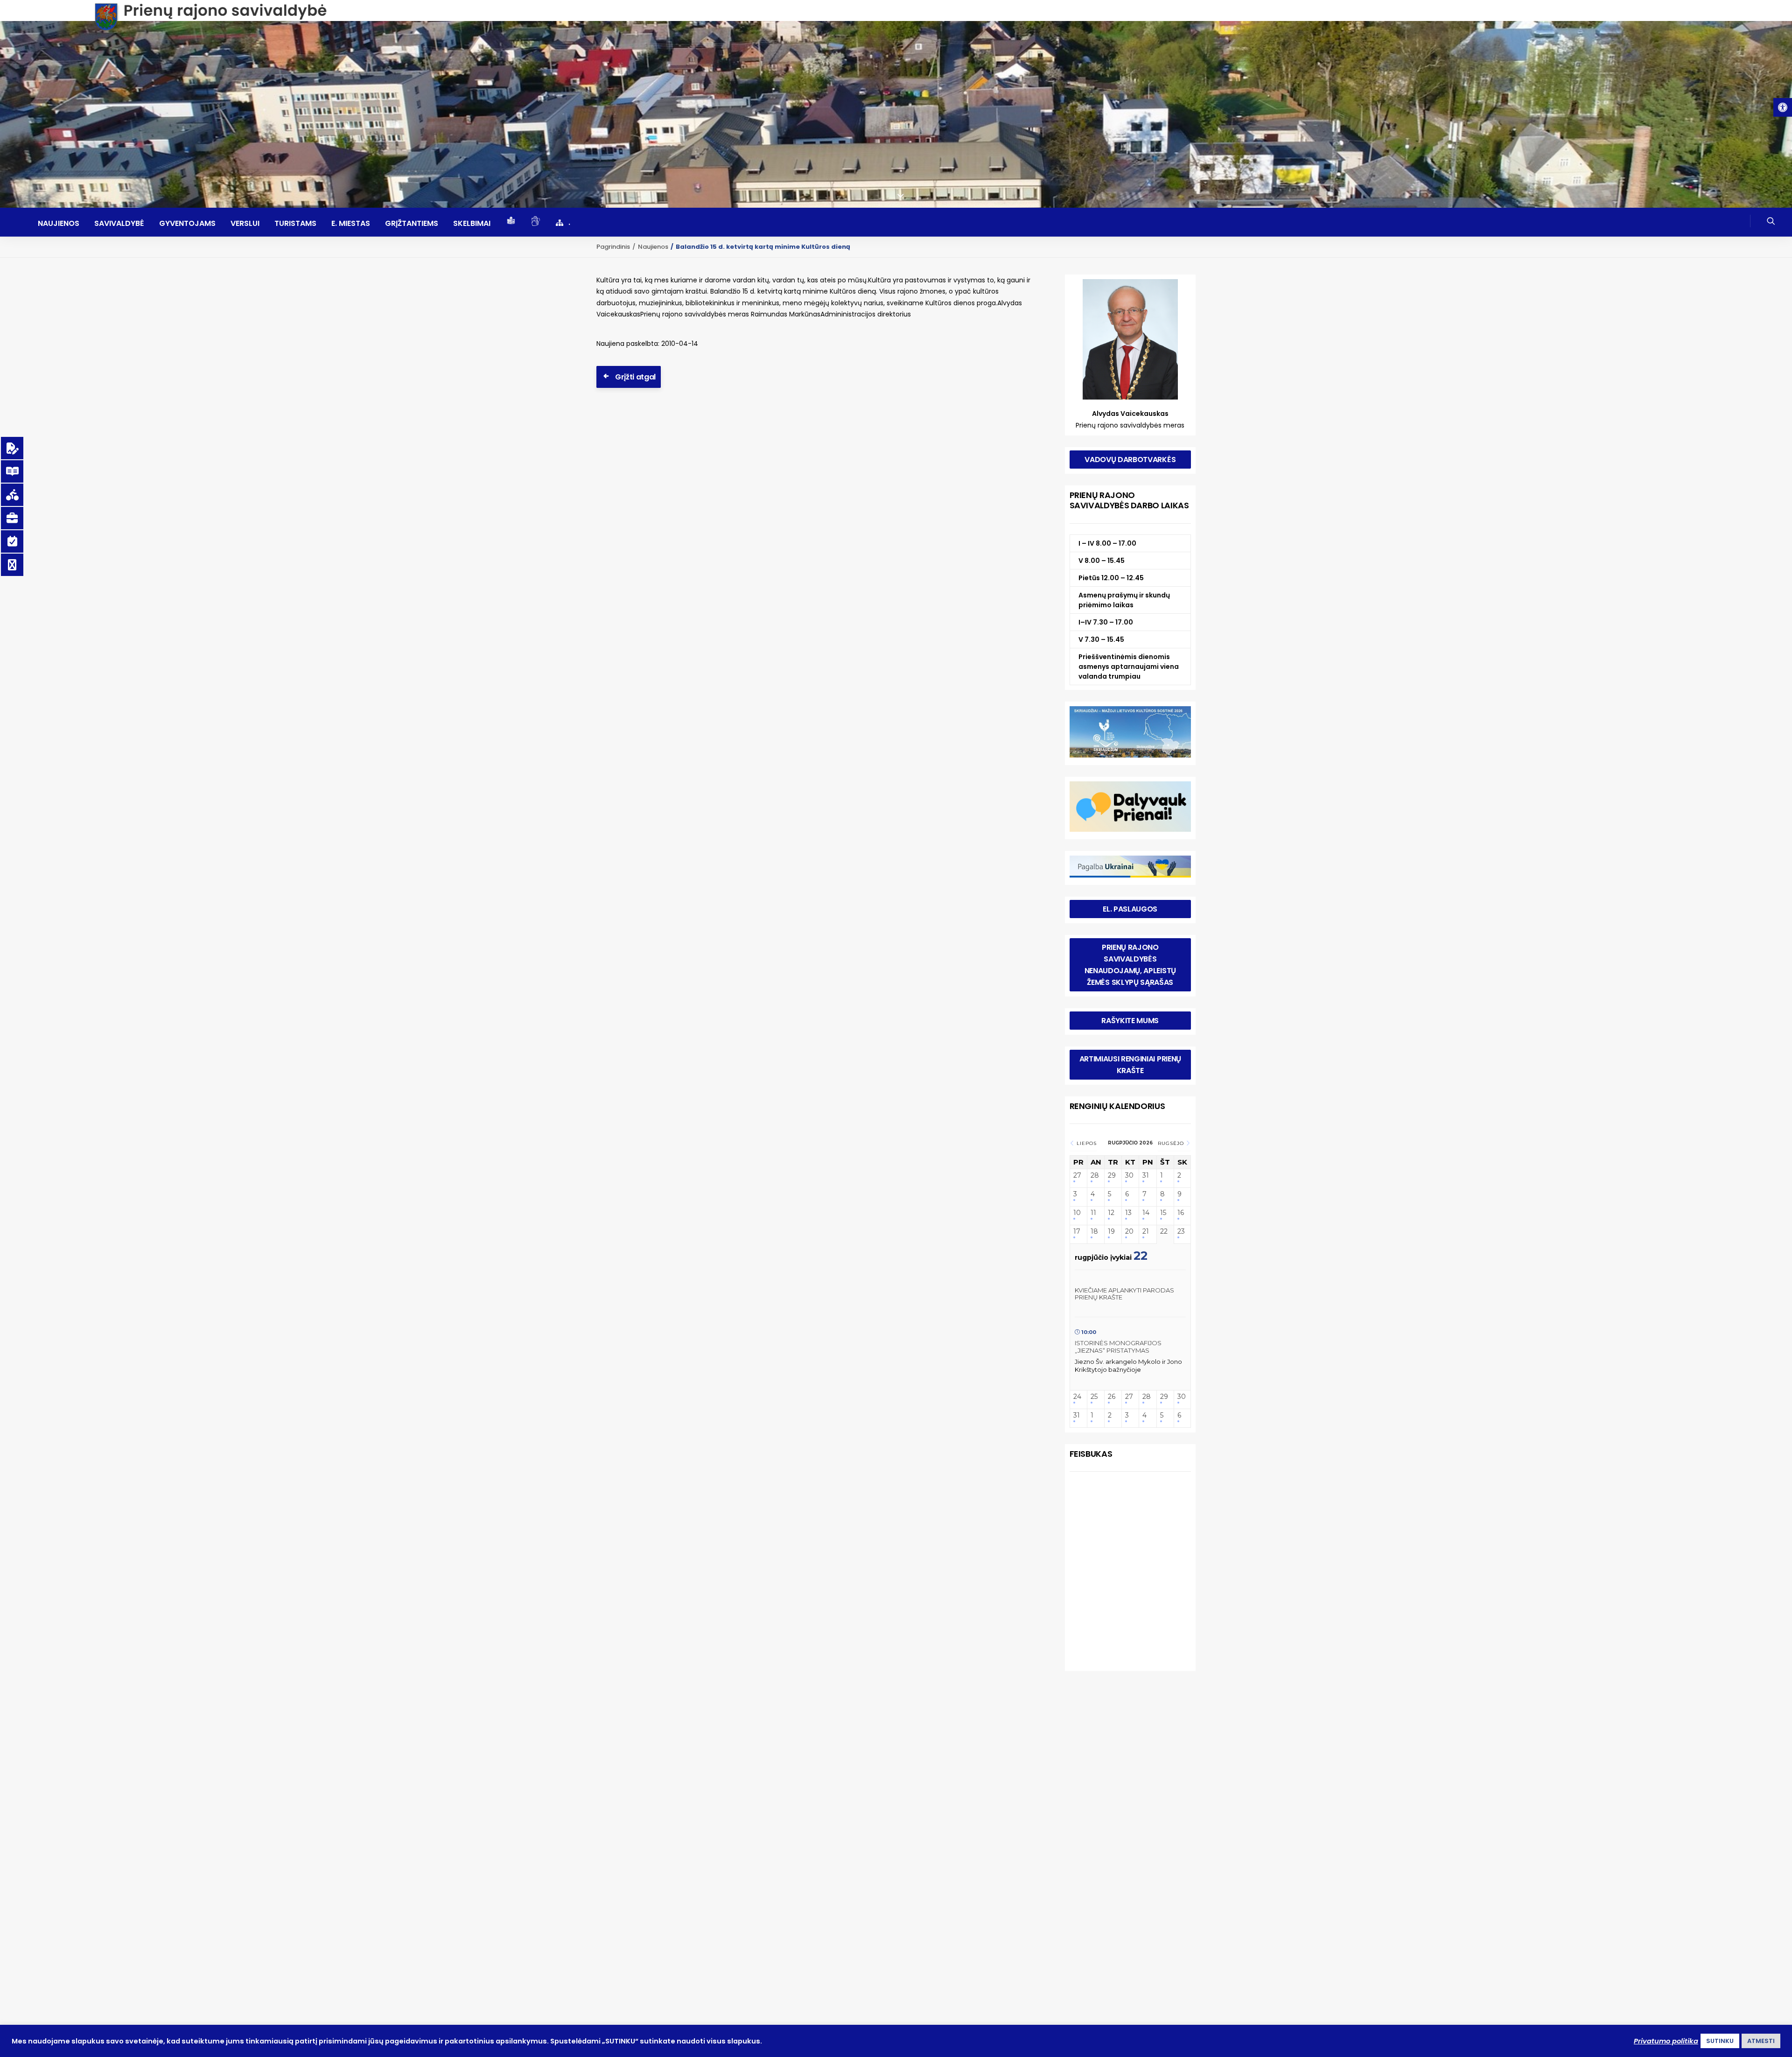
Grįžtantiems (412, 224)
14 (1146, 1213)
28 (1095, 1176)
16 (1181, 1213)
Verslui (245, 224)
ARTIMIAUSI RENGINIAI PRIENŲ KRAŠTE (1131, 1065)
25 (1094, 1397)
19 (1111, 1232)
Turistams (295, 224)
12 (1111, 1213)
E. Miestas (351, 224)
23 (1181, 1232)
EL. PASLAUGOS (1130, 909)
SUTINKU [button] (1720, 2041)
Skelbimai (472, 224)
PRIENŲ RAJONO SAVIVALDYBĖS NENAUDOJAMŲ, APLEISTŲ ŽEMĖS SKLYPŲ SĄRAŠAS (1131, 965)
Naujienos (59, 224)
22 (1164, 1232)
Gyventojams (187, 224)
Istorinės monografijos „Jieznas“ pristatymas (1118, 1347)
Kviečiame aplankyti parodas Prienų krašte (1124, 1294)
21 (1146, 1232)
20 (1129, 1232)
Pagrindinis (613, 247)
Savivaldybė (119, 224)
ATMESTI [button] (1761, 2041)
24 (1077, 1397)
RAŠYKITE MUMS (1130, 1021)
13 (1128, 1213)
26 (1112, 1397)
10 (1077, 1213)
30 (1129, 1176)
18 (1094, 1232)
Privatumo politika (1666, 2041)
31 (1146, 1176)
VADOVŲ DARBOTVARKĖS (1130, 460)
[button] (1783, 107)
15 (1163, 1213)
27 (1077, 1176)
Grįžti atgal (635, 377)
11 (1093, 1213)
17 (1077, 1232)
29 (1112, 1176)
